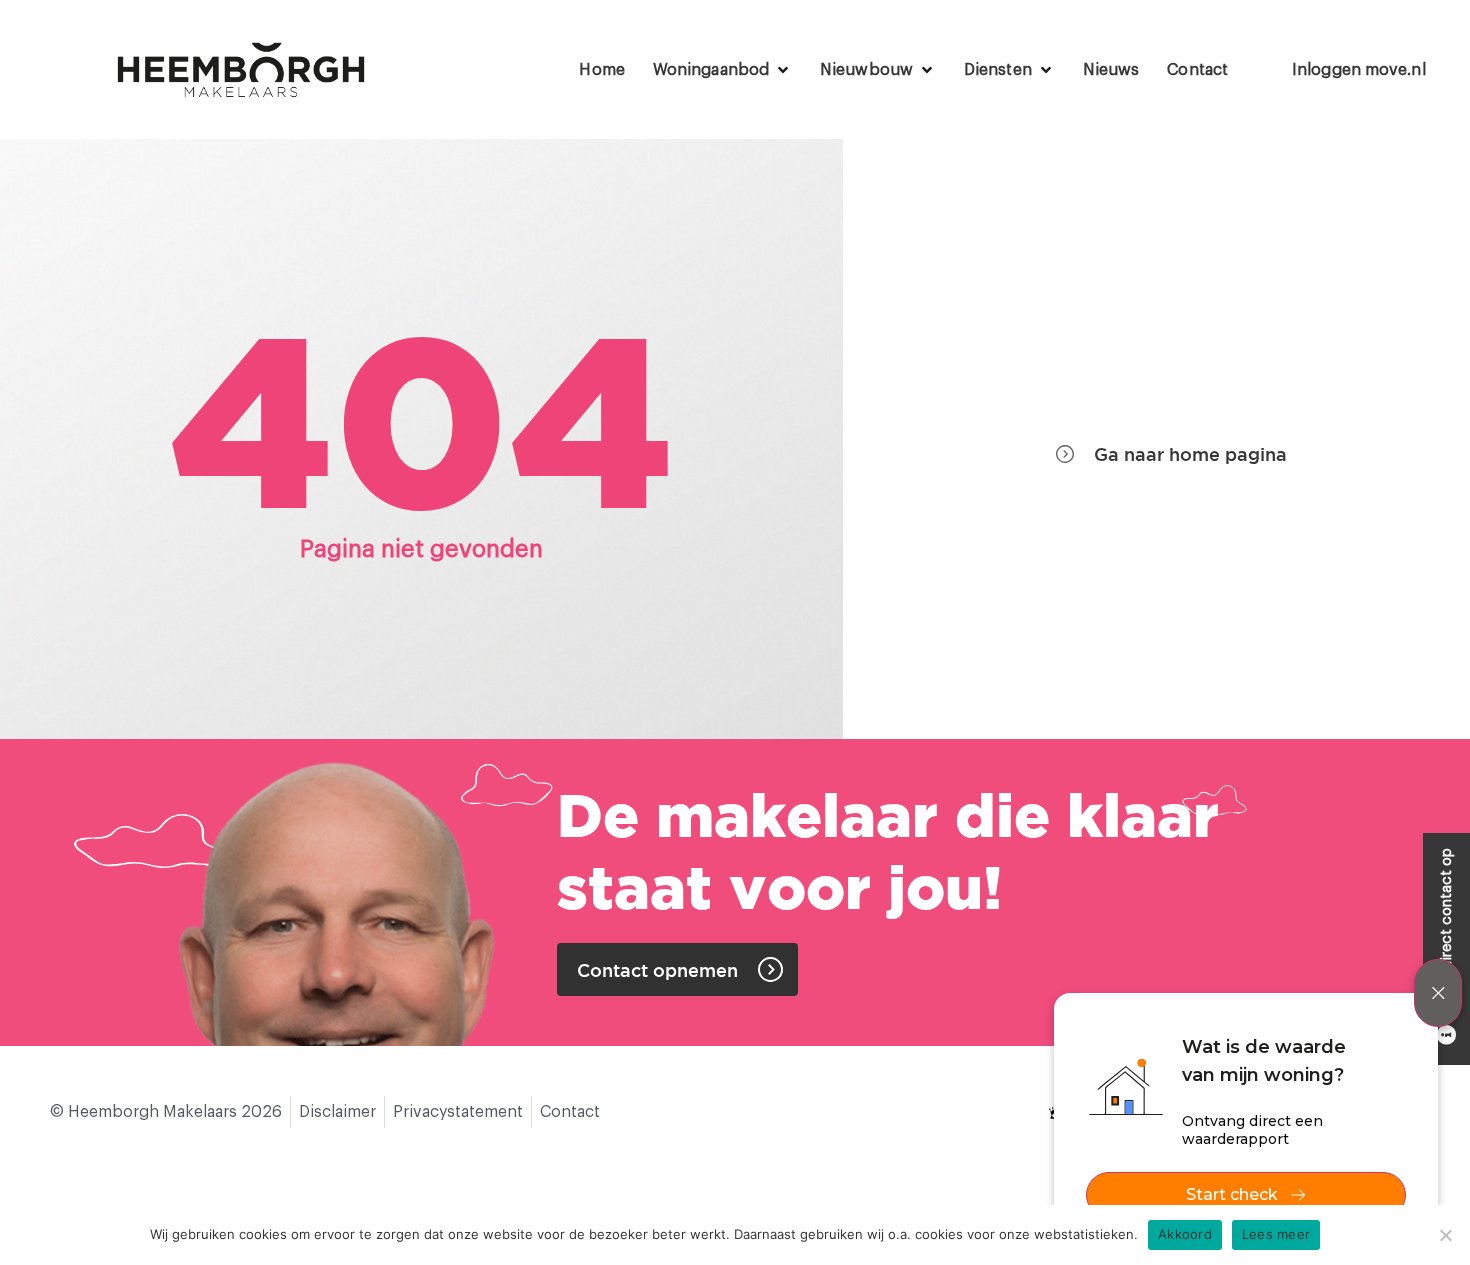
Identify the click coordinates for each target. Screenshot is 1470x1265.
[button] (722, 70)
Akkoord (1185, 1234)
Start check (1232, 1194)
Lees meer (1276, 1234)
